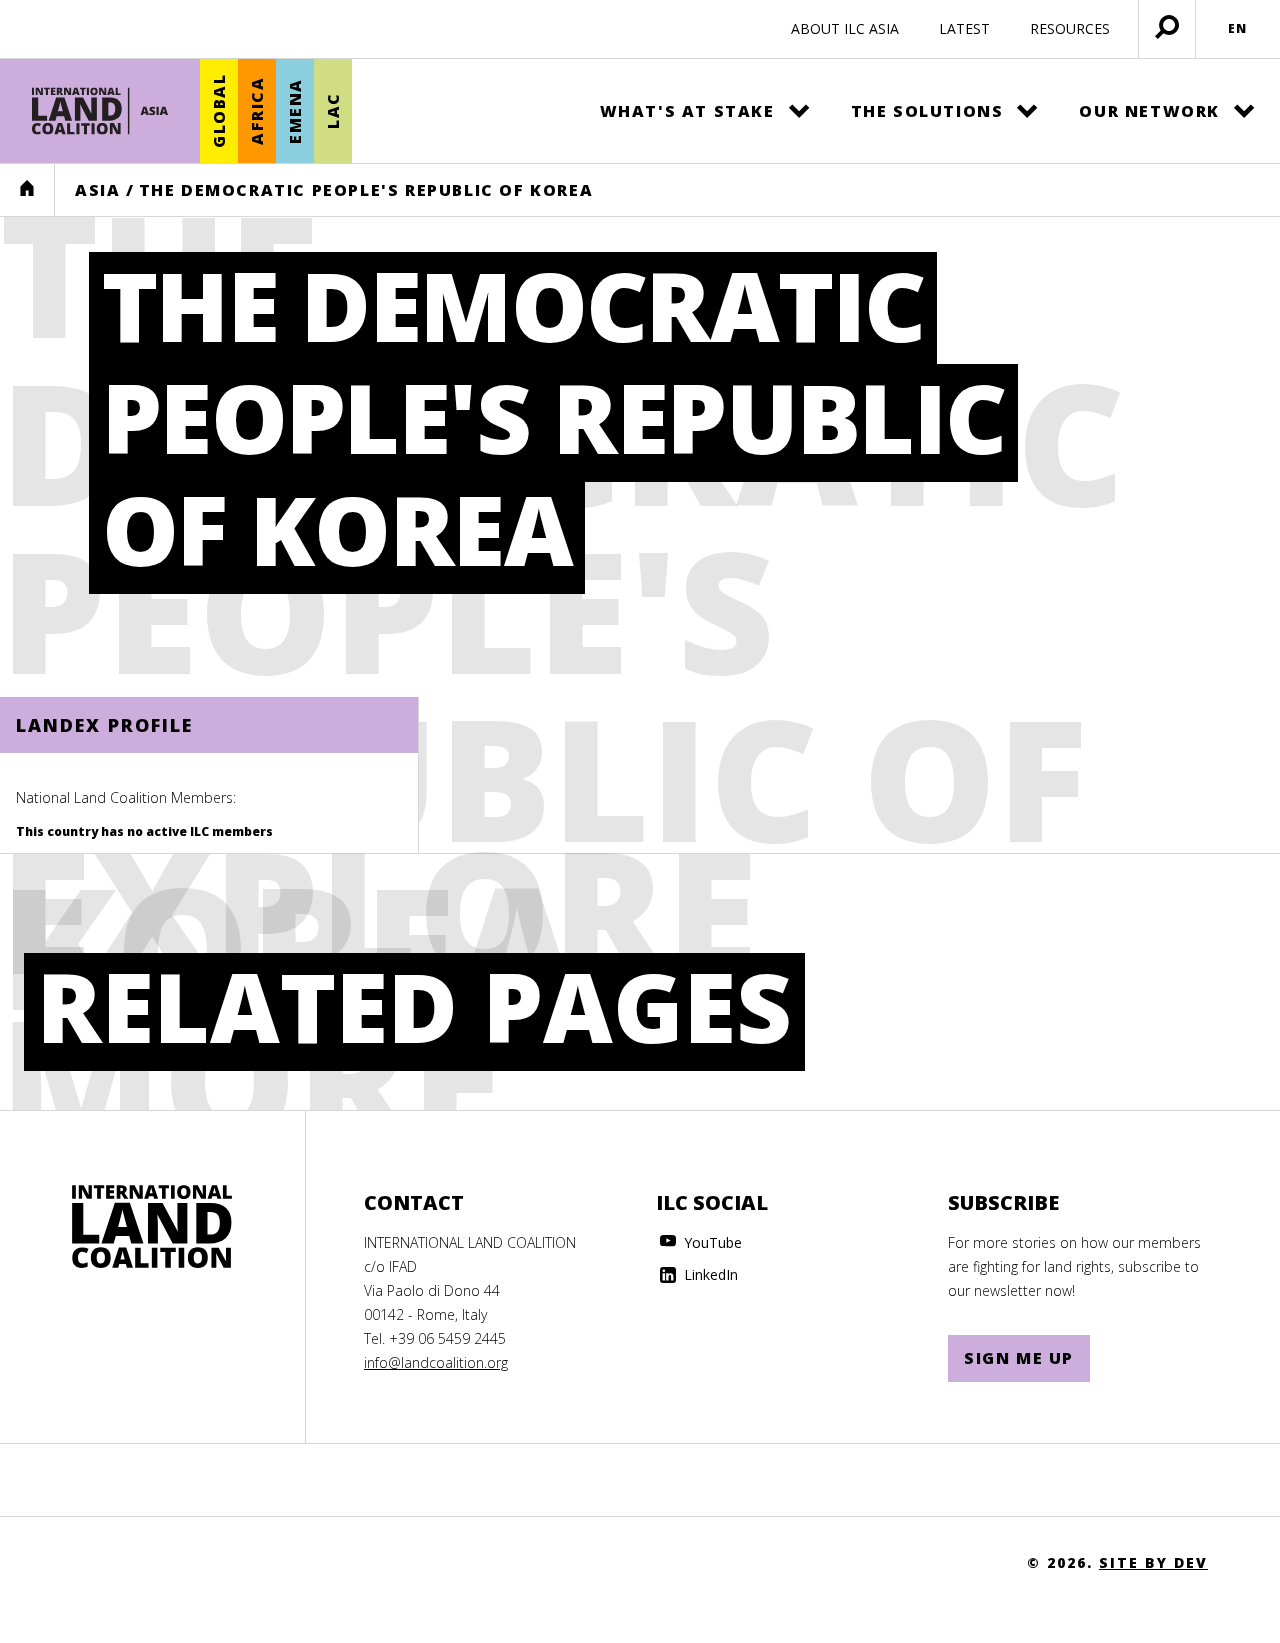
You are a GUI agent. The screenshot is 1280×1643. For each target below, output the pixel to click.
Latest (964, 28)
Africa (257, 111)
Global (219, 111)
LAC (333, 111)
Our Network (1149, 111)
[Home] (100, 111)
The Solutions (927, 111)
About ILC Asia (845, 28)
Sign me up (1019, 1358)
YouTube (711, 1242)
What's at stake (687, 111)
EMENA (295, 111)
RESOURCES (1070, 28)
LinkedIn (709, 1274)
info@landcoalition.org (436, 1362)
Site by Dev (1153, 1562)
